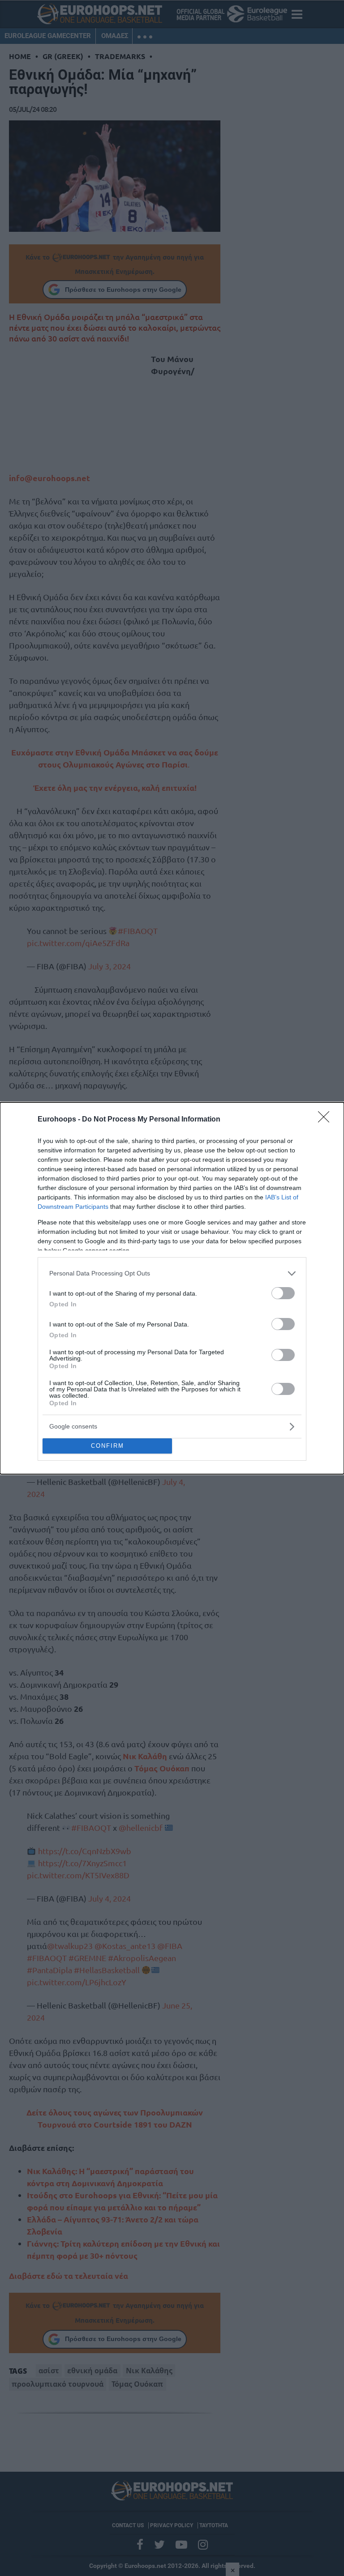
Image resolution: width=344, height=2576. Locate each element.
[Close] (327, 1120)
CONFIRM (107, 1446)
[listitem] (172, 1273)
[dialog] (172, 1288)
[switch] (283, 1293)
